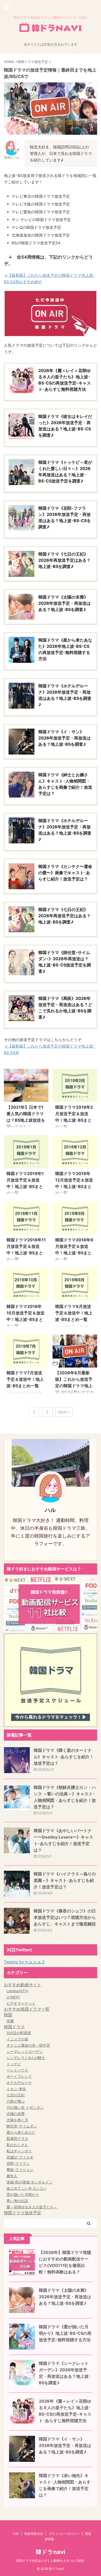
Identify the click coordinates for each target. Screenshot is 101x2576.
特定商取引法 (34, 2534)
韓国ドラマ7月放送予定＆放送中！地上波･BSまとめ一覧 (25, 1379)
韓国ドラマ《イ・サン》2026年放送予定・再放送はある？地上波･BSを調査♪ (65, 2445)
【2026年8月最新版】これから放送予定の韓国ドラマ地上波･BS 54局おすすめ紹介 (75, 1386)
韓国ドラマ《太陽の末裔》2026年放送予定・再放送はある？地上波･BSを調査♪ (65, 2297)
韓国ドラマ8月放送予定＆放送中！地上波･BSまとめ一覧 (74, 1313)
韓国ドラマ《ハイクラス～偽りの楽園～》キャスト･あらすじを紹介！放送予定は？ (65, 1880)
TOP (16, 2534)
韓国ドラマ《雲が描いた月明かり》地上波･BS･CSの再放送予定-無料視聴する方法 (65, 2333)
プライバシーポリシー (64, 2534)
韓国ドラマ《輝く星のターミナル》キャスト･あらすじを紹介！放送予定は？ (64, 1757)
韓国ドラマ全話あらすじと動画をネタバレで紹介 (51, 2561)
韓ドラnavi (51, 2552)
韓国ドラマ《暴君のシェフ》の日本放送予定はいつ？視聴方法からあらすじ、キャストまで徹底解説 (65, 1917)
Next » (64, 1412)
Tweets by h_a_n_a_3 (24, 1962)
